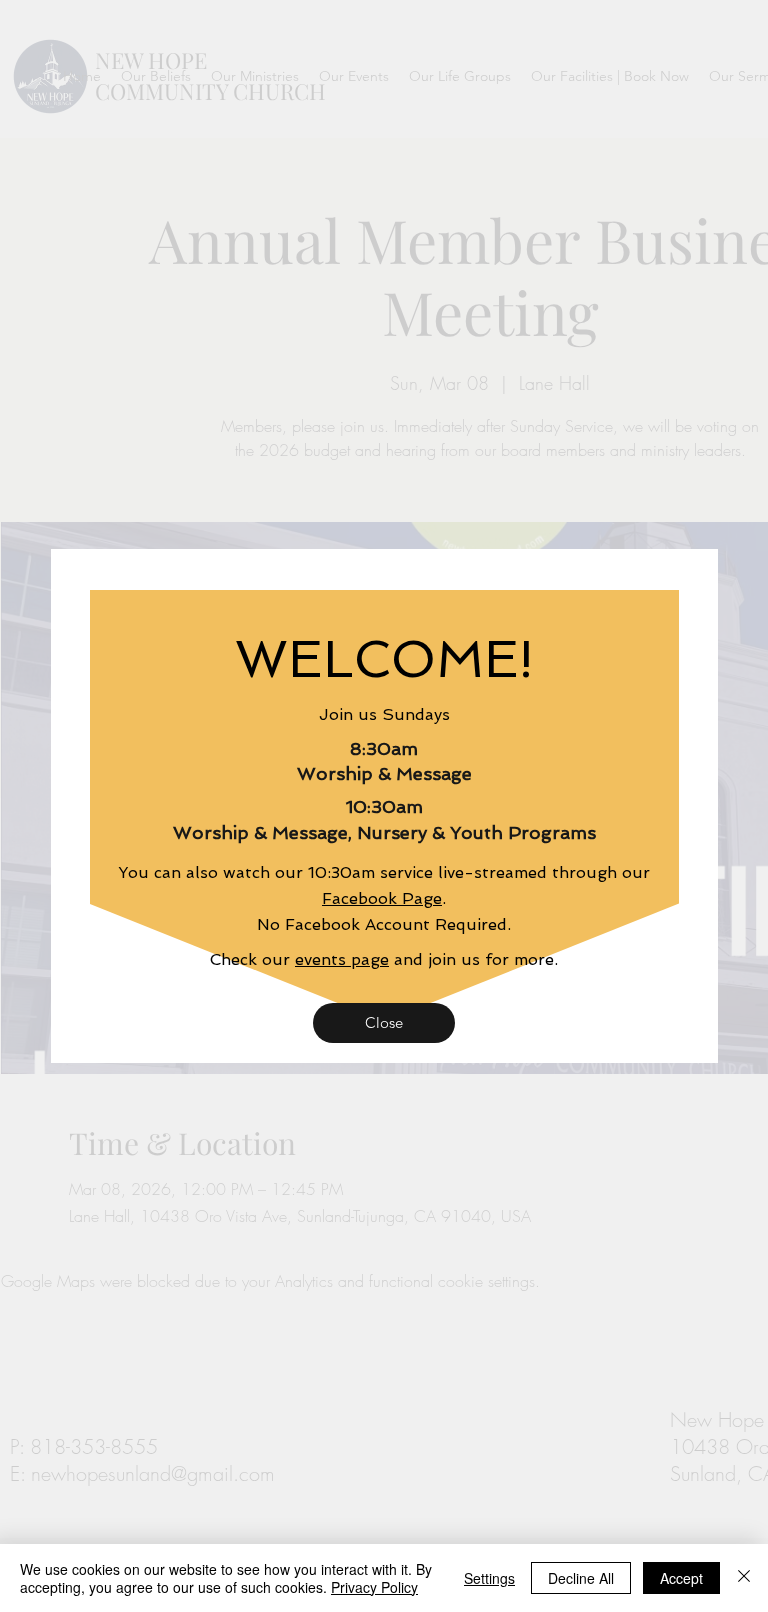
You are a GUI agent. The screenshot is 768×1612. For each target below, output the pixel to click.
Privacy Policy (374, 1587)
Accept (681, 1578)
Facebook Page (382, 898)
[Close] (744, 1578)
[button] (384, 1023)
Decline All (581, 1578)
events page (342, 959)
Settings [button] (489, 1578)
